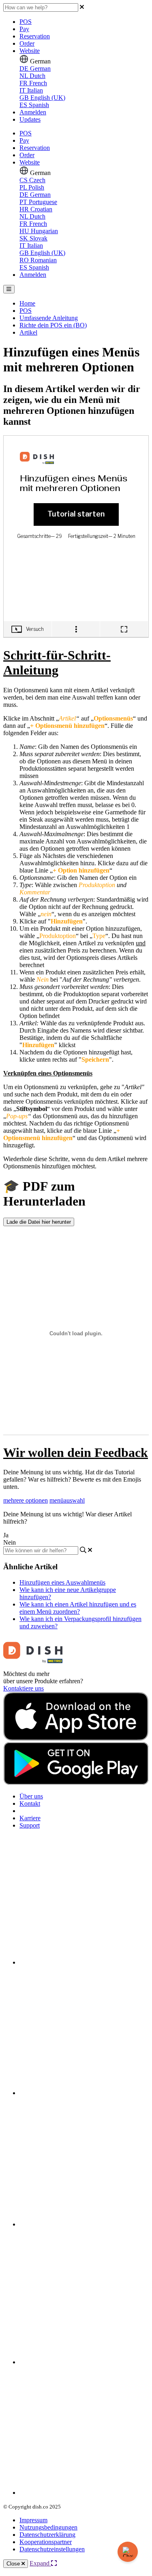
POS (26, 22)
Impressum (33, 2520)
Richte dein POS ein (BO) (53, 325)
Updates (30, 119)
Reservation (35, 36)
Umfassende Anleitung (49, 318)
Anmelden (33, 112)
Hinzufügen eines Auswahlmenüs (62, 1582)
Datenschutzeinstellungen (52, 2549)
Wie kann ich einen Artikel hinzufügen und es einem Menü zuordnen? (78, 1608)
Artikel (28, 332)
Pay (24, 29)
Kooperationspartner (46, 2542)
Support (30, 1825)
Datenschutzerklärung (47, 2535)
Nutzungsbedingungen (48, 2527)
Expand (40, 2563)
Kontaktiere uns (24, 1688)
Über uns (31, 1796)
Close (14, 2564)
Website (30, 51)
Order (27, 43)
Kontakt (30, 1803)
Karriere (30, 1818)
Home (27, 303)
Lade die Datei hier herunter (39, 1222)
